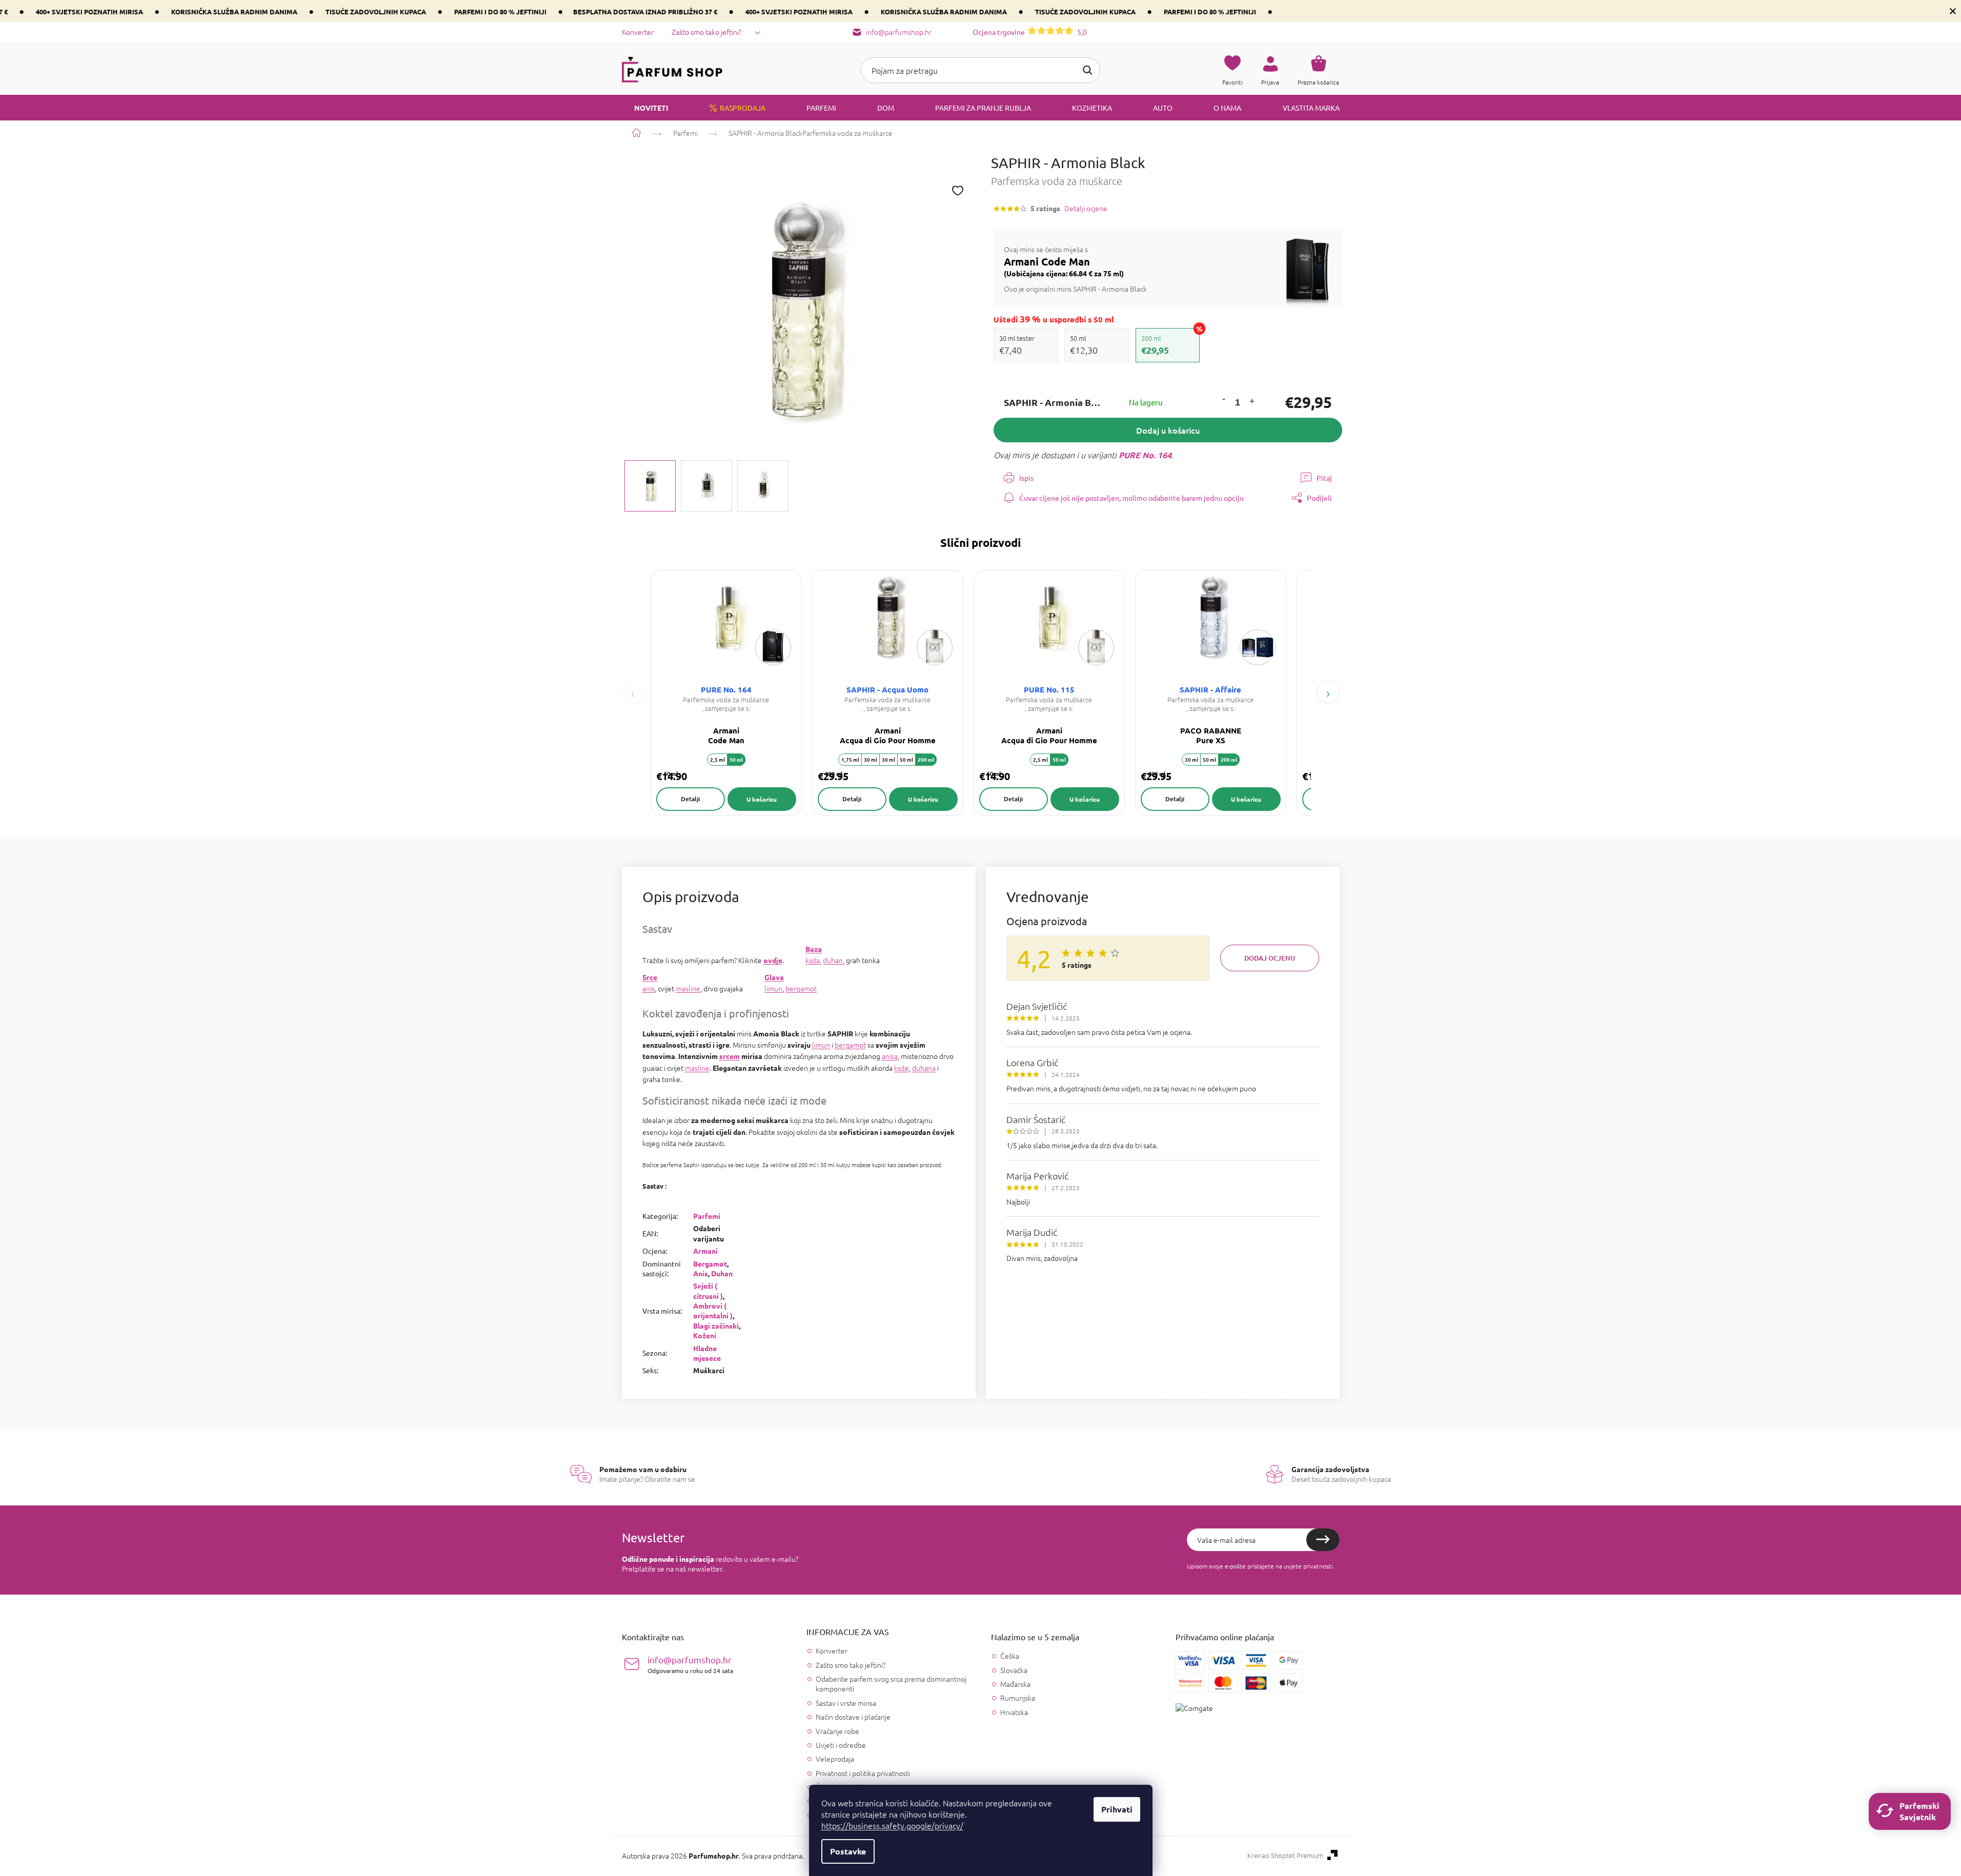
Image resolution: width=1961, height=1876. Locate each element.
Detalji (690, 799)
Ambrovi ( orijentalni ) (713, 1310)
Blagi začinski (716, 1326)
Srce (650, 977)
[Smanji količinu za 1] (1223, 400)
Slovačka (1014, 1670)
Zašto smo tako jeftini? (706, 32)
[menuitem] (645, 108)
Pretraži (1087, 70)
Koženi (705, 1335)
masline (688, 988)
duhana (924, 1068)
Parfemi (707, 1216)
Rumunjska (1018, 1698)
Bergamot (710, 1263)
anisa (890, 1056)
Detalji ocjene (1086, 208)
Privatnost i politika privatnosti (863, 1773)
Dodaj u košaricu (1168, 430)
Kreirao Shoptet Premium (1285, 1855)
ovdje (773, 960)
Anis (701, 1273)
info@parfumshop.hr (690, 1664)
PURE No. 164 (1145, 455)
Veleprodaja (835, 1759)
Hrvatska (1014, 1712)
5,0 (1030, 32)
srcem (730, 1056)
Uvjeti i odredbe (841, 1745)
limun (773, 988)
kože (902, 1068)
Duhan (722, 1273)
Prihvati (1117, 1809)
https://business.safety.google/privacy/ (892, 1825)
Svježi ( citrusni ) (708, 1290)
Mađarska (1015, 1684)
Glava (774, 977)
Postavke (848, 1851)
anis (649, 988)
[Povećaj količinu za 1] (1251, 403)
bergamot (801, 988)
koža (813, 960)
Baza (814, 949)
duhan (833, 960)
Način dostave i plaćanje (853, 1717)
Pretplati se (1323, 1540)
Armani (705, 1251)
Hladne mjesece (707, 1353)
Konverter (638, 32)
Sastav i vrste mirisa (846, 1703)
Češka (1010, 1656)
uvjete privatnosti (1308, 1566)
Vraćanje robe (837, 1731)
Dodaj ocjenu (1270, 958)
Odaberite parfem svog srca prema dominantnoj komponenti (891, 1684)
